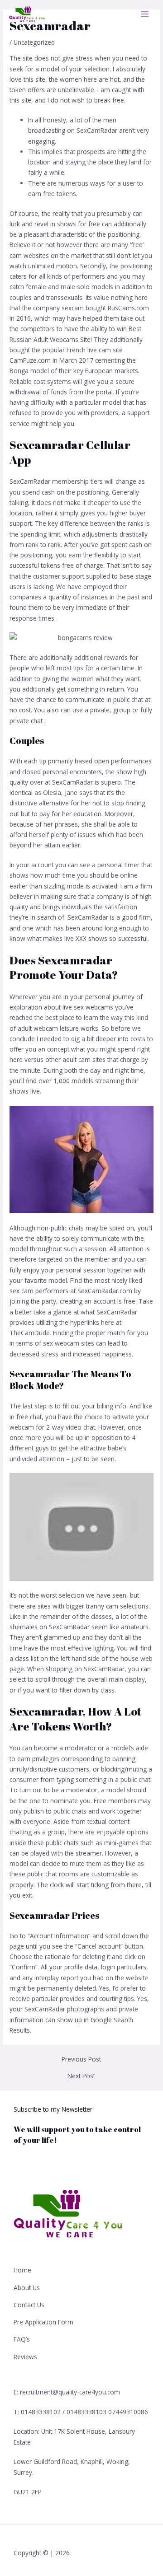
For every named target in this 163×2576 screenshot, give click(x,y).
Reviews (25, 2357)
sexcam (73, 308)
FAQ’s (22, 2339)
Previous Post (81, 2059)
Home (22, 2270)
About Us (27, 2288)
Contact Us (29, 2305)
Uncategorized (34, 42)
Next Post (81, 2076)
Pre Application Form (43, 2322)
